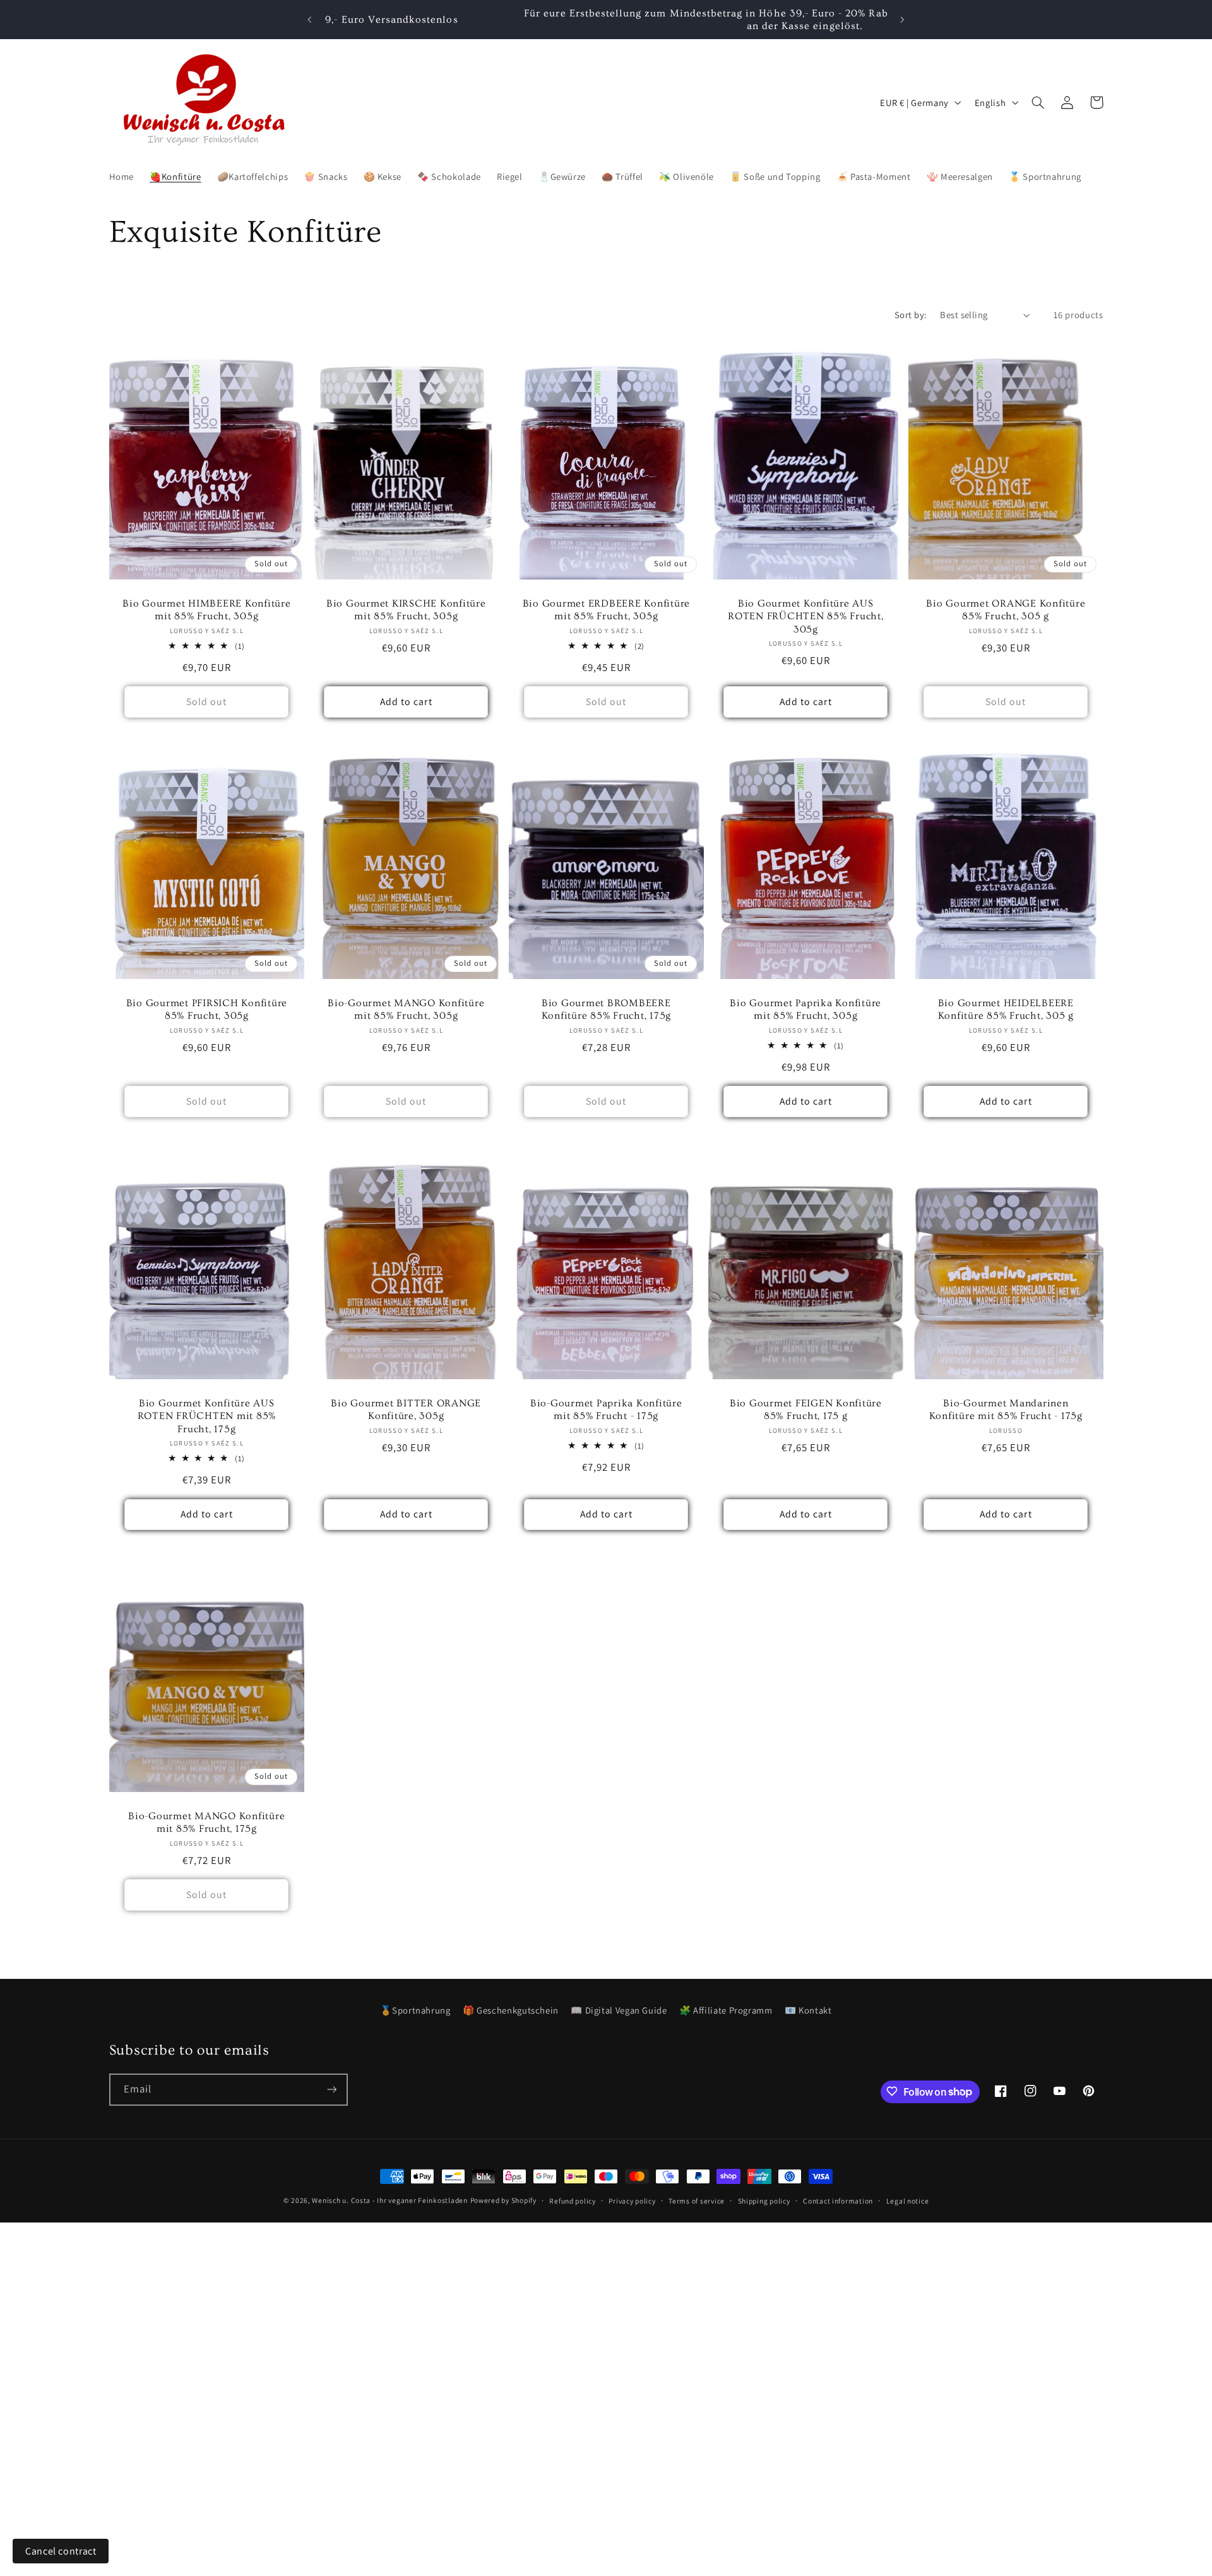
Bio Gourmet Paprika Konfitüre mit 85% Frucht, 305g (806, 1009)
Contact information (838, 2201)
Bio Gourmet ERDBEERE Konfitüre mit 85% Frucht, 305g (606, 610)
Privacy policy (632, 2201)
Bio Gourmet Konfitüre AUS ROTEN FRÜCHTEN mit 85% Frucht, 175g (206, 1416)
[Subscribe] (331, 2089)
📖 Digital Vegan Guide (619, 2010)
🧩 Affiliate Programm (726, 2010)
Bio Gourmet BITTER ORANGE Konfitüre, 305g (407, 1410)
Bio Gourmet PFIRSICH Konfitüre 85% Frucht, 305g (206, 1009)
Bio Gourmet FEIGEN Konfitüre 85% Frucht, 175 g (806, 1410)
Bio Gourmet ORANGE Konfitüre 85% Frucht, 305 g (1006, 610)
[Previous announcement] (310, 20)
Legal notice (908, 2201)
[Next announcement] (902, 20)
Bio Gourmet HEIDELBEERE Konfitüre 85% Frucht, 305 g (1006, 1009)
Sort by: (911, 315)
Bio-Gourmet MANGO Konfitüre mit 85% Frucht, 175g (206, 1822)
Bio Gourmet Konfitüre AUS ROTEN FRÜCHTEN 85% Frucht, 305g (806, 616)
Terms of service (697, 2201)
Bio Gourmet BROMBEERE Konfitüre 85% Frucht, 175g (606, 1009)
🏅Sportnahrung (415, 2010)
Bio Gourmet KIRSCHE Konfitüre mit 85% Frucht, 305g (406, 610)
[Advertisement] (379, 2311)
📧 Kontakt (808, 2010)
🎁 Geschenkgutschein (511, 2010)
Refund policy (573, 2201)
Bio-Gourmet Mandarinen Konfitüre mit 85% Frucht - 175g (1006, 1410)
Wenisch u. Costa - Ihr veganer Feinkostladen (389, 2200)
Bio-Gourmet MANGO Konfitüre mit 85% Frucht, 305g (406, 1009)
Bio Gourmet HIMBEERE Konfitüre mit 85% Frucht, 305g (207, 610)
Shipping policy (764, 2201)
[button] (1038, 102)
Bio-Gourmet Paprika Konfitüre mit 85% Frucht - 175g (606, 1410)
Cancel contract (61, 2551)
